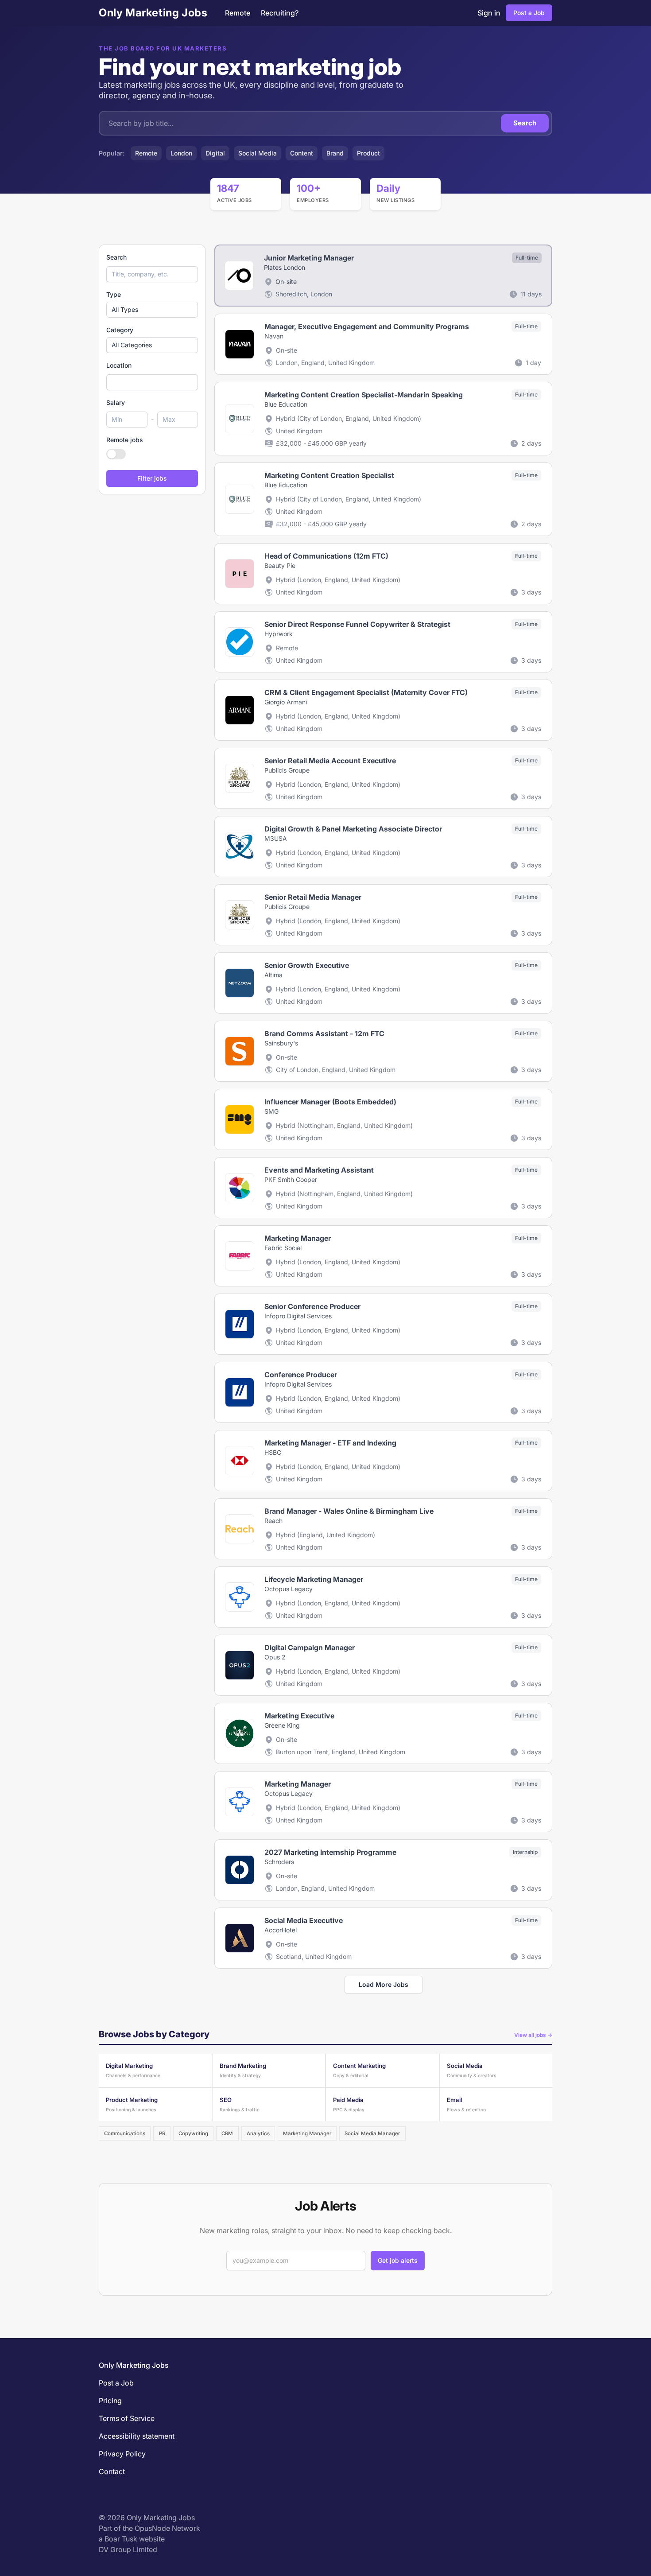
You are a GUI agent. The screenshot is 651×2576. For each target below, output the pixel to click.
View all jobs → (533, 2035)
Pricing (110, 2401)
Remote (238, 13)
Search (525, 123)
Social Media (258, 153)
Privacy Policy (122, 2454)
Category (120, 330)
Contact (112, 2471)
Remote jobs (125, 440)
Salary (116, 402)
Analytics (258, 2133)
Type (114, 294)
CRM (227, 2133)
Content (302, 153)
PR (162, 2133)
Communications (125, 2133)
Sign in (489, 13)
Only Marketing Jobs (153, 13)
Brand (335, 153)
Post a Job (529, 13)
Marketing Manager (307, 2133)
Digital (215, 153)
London (181, 153)
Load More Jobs (384, 1984)
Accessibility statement (137, 2436)
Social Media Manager (372, 2133)
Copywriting (193, 2133)
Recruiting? (280, 13)
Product (368, 153)
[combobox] (152, 382)
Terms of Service (127, 2418)
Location (119, 365)
